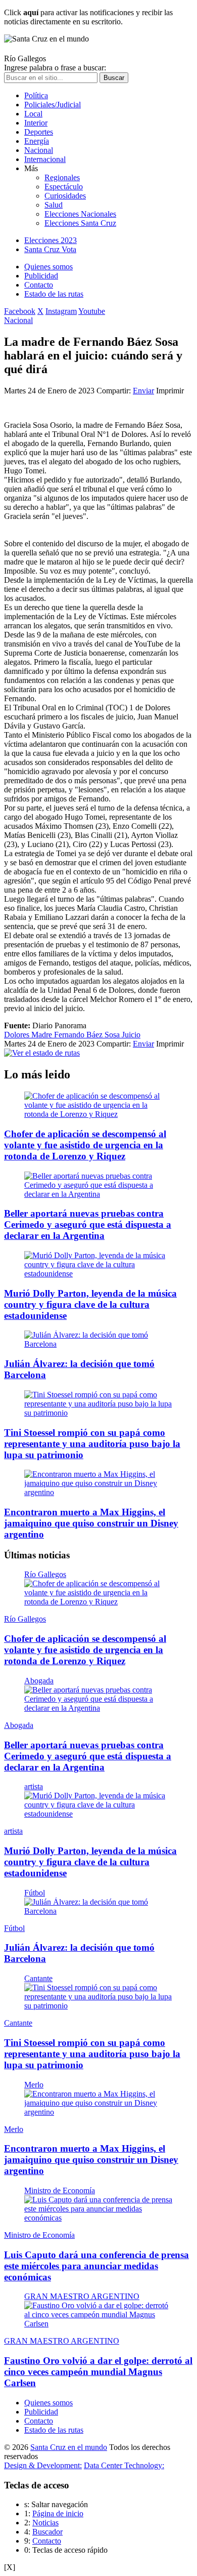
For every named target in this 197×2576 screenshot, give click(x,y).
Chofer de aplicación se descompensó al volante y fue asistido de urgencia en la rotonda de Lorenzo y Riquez (85, 1145)
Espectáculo (64, 187)
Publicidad (41, 276)
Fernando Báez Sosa (88, 1035)
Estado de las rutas (54, 294)
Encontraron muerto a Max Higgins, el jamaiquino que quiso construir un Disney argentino (91, 1523)
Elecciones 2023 (51, 240)
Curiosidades (65, 196)
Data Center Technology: (124, 2465)
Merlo (34, 2085)
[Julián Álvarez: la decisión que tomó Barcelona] (98, 1344)
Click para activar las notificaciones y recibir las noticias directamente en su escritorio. (88, 17)
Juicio (131, 1035)
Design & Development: (43, 2465)
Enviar (143, 391)
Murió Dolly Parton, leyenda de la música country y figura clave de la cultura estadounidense (90, 1304)
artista (34, 1786)
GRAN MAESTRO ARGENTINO (82, 2296)
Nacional (39, 150)
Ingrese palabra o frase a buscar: (55, 68)
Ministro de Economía (60, 2190)
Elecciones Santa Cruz (80, 223)
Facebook (20, 311)
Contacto (39, 285)
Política (36, 95)
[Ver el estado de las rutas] (42, 1053)
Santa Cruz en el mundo (69, 2447)
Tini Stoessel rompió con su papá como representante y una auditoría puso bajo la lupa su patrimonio (92, 1444)
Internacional (45, 159)
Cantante (38, 1978)
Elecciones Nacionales (80, 214)
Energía (37, 141)
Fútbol (35, 1893)
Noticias (45, 2523)
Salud (54, 205)
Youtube (92, 311)
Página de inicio (58, 2513)
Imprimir (170, 391)
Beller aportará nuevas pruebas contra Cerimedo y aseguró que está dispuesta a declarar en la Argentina (88, 1224)
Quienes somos (48, 267)
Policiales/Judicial (53, 105)
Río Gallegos (45, 1574)
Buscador (47, 2532)
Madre (43, 1035)
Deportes (39, 132)
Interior (36, 123)
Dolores (18, 1035)
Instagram (61, 311)
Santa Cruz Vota (50, 249)
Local (33, 114)
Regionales (62, 177)
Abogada (39, 1681)
